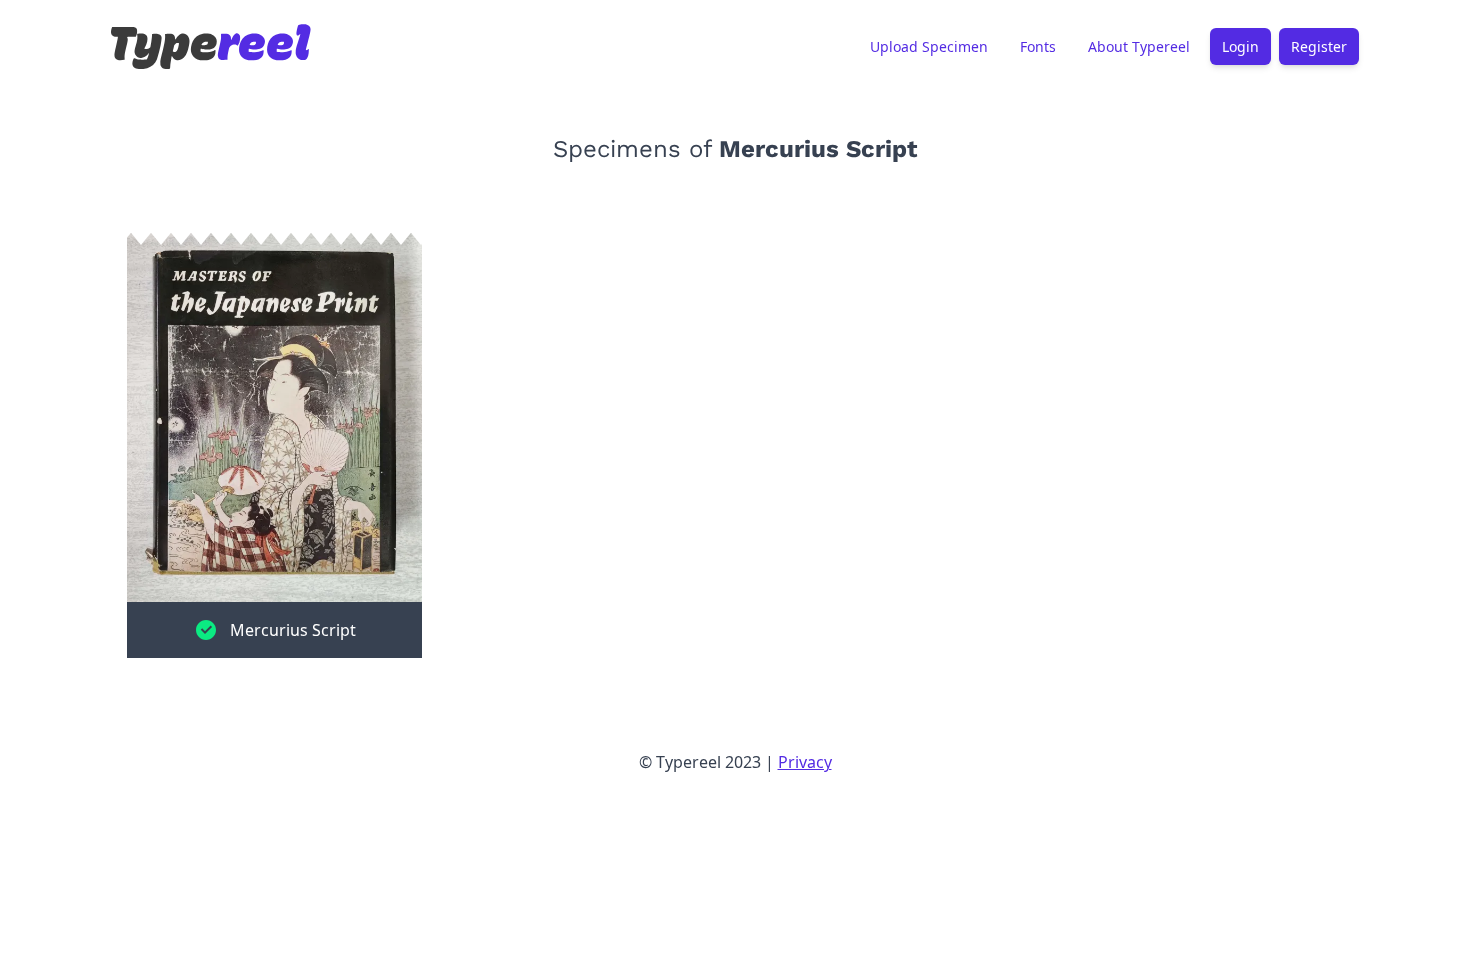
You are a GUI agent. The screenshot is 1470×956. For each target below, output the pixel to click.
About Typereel (1139, 46)
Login (1240, 46)
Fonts (1038, 46)
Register (1319, 46)
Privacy (805, 762)
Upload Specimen (929, 46)
